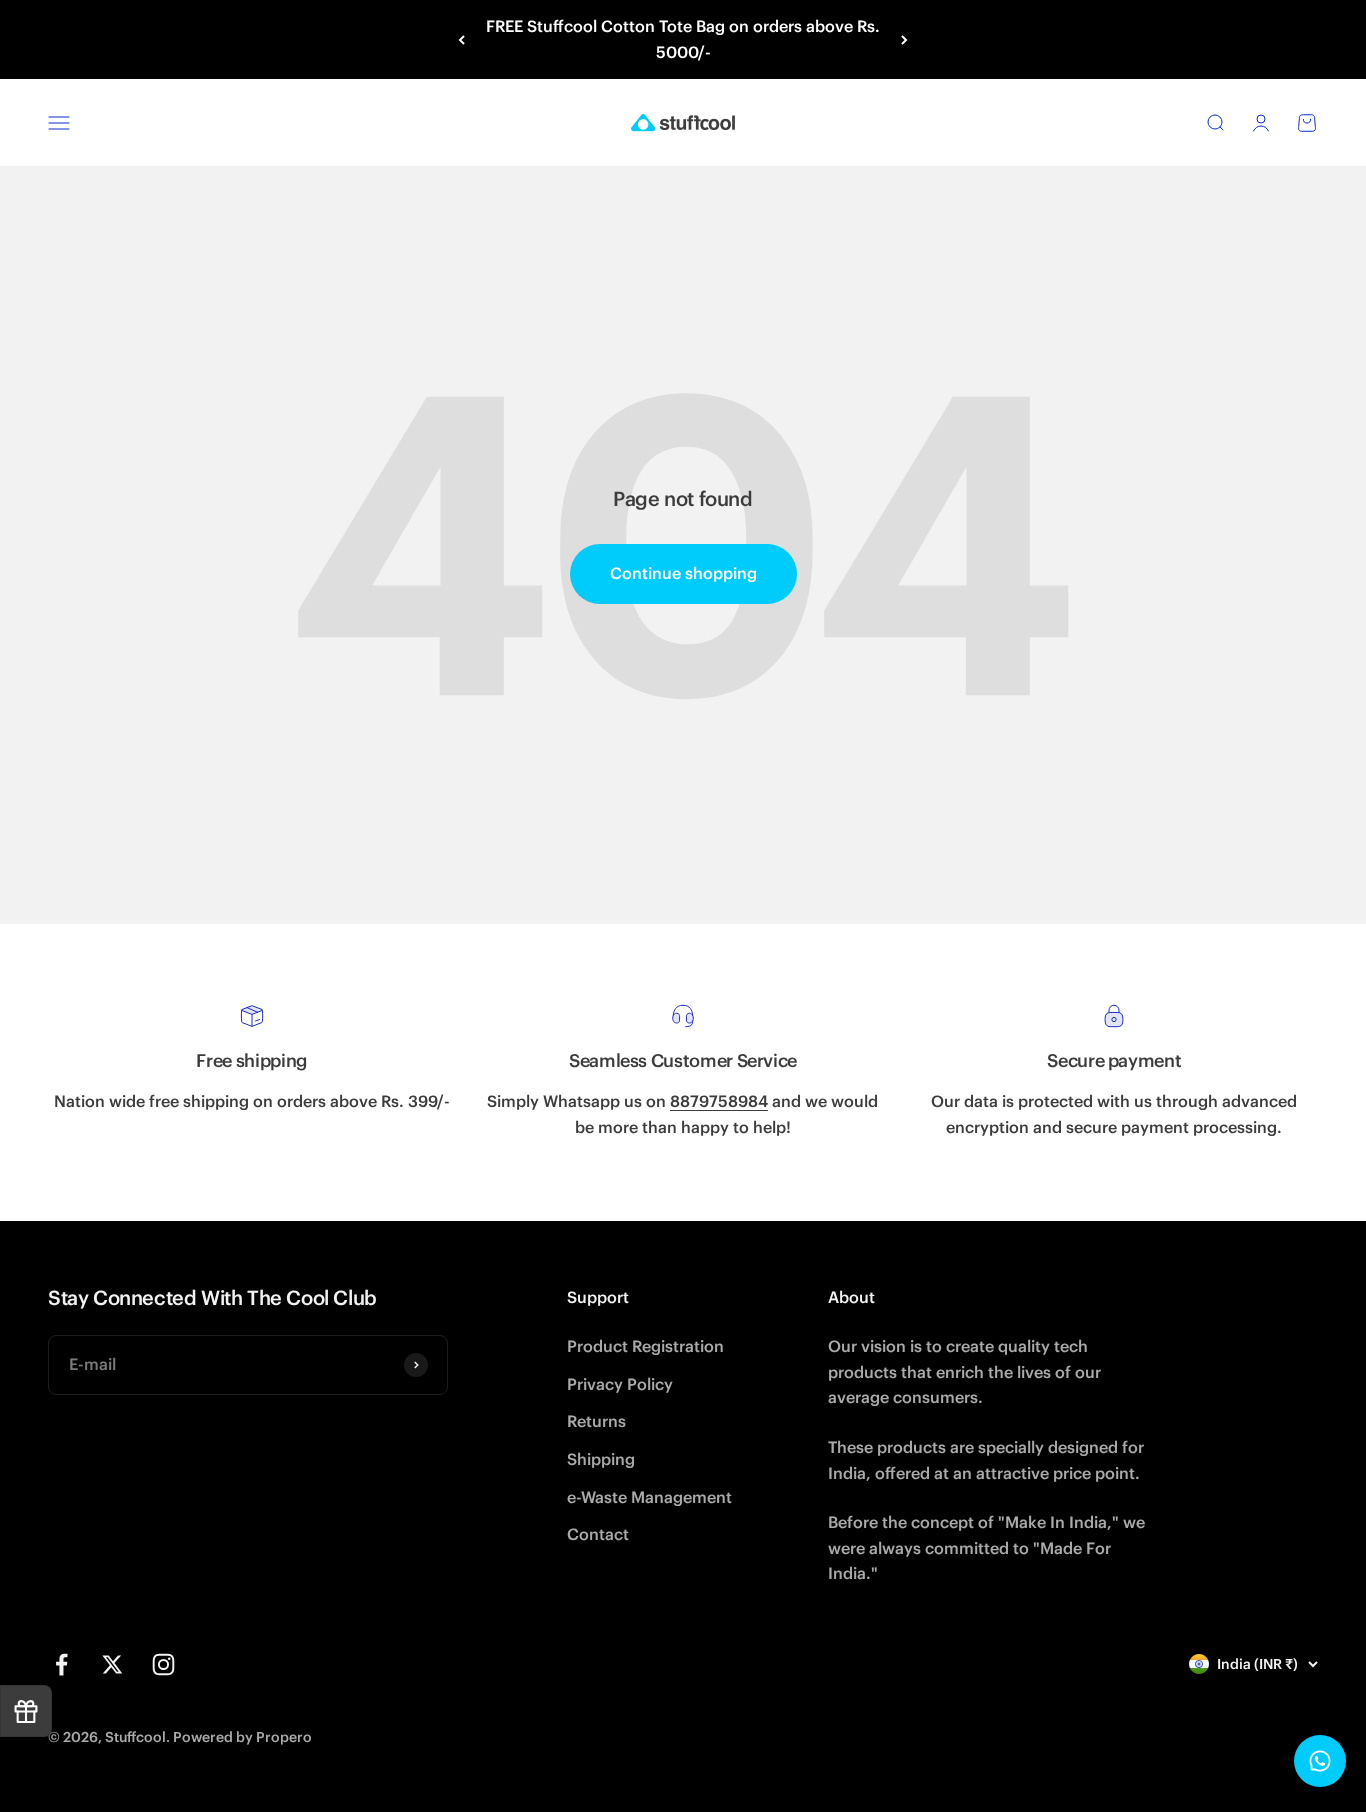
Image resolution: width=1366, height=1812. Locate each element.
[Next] (904, 39)
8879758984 (719, 1101)
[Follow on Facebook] (61, 1664)
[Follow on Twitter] (112, 1664)
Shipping (601, 1459)
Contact (598, 1534)
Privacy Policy (620, 1384)
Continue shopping (683, 573)
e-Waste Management (649, 1497)
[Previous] (461, 39)
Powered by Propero (242, 1737)
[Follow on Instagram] (163, 1664)
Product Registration (645, 1346)
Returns (596, 1421)
